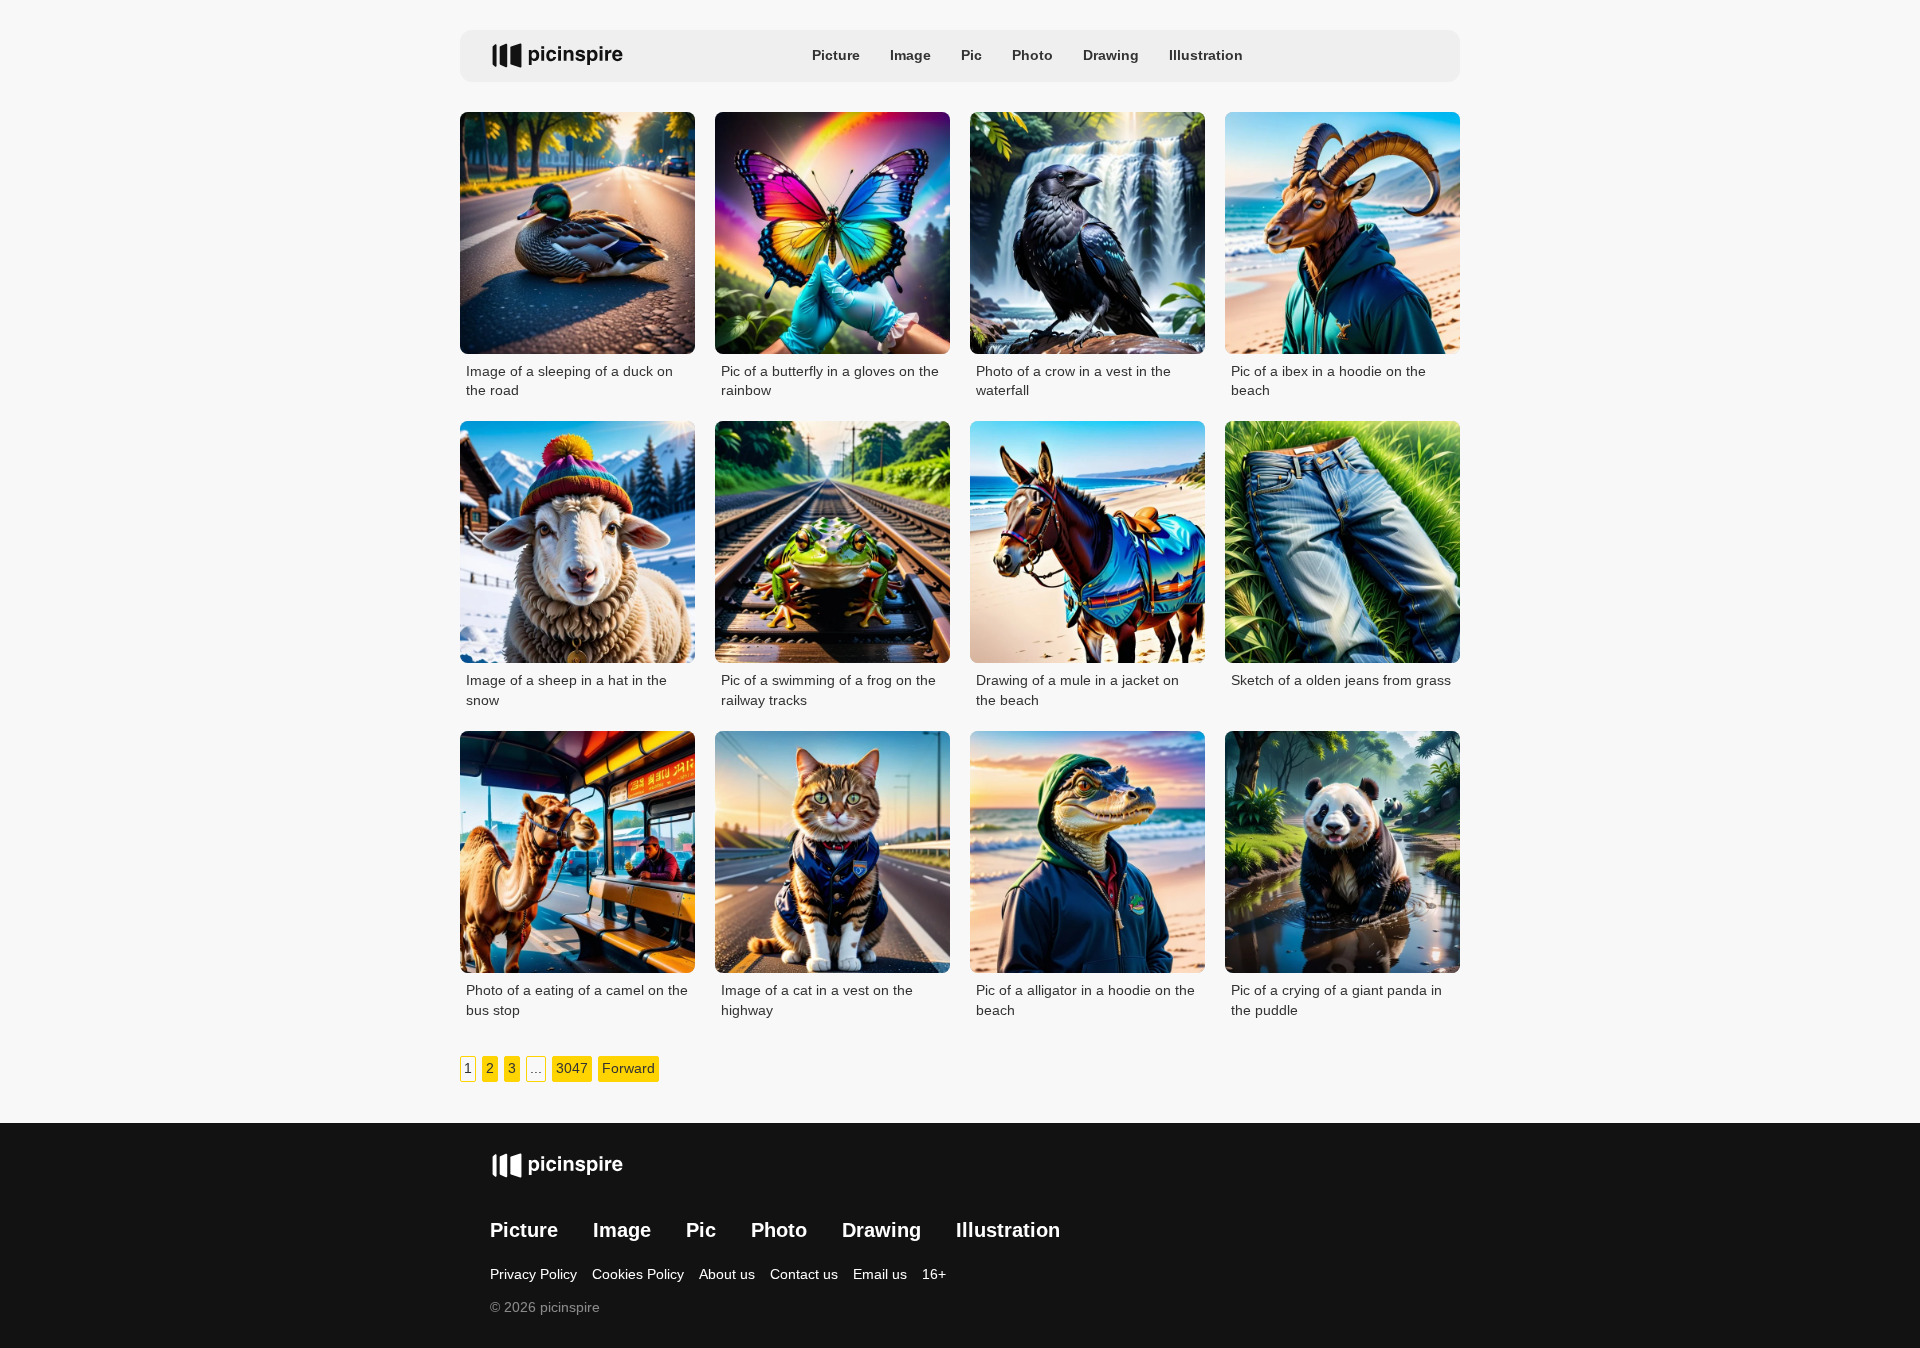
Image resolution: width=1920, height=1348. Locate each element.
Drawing (1111, 55)
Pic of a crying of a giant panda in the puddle (1336, 1000)
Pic (971, 55)
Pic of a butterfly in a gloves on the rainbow (830, 381)
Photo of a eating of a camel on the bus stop (577, 1000)
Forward (628, 1068)
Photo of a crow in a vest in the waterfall (1073, 381)
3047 (572, 1068)
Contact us (804, 1274)
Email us (880, 1274)
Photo (1032, 55)
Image (910, 55)
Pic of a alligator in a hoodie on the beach (1085, 1000)
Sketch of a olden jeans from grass (1341, 680)
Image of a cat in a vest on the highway (817, 1000)
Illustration (1206, 55)
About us (727, 1274)
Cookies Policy (638, 1274)
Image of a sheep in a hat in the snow (566, 690)
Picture (836, 55)
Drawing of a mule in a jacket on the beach (1077, 690)
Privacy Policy (533, 1274)
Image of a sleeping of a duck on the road (569, 381)
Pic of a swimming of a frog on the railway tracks (828, 690)
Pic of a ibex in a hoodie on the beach (1328, 381)
